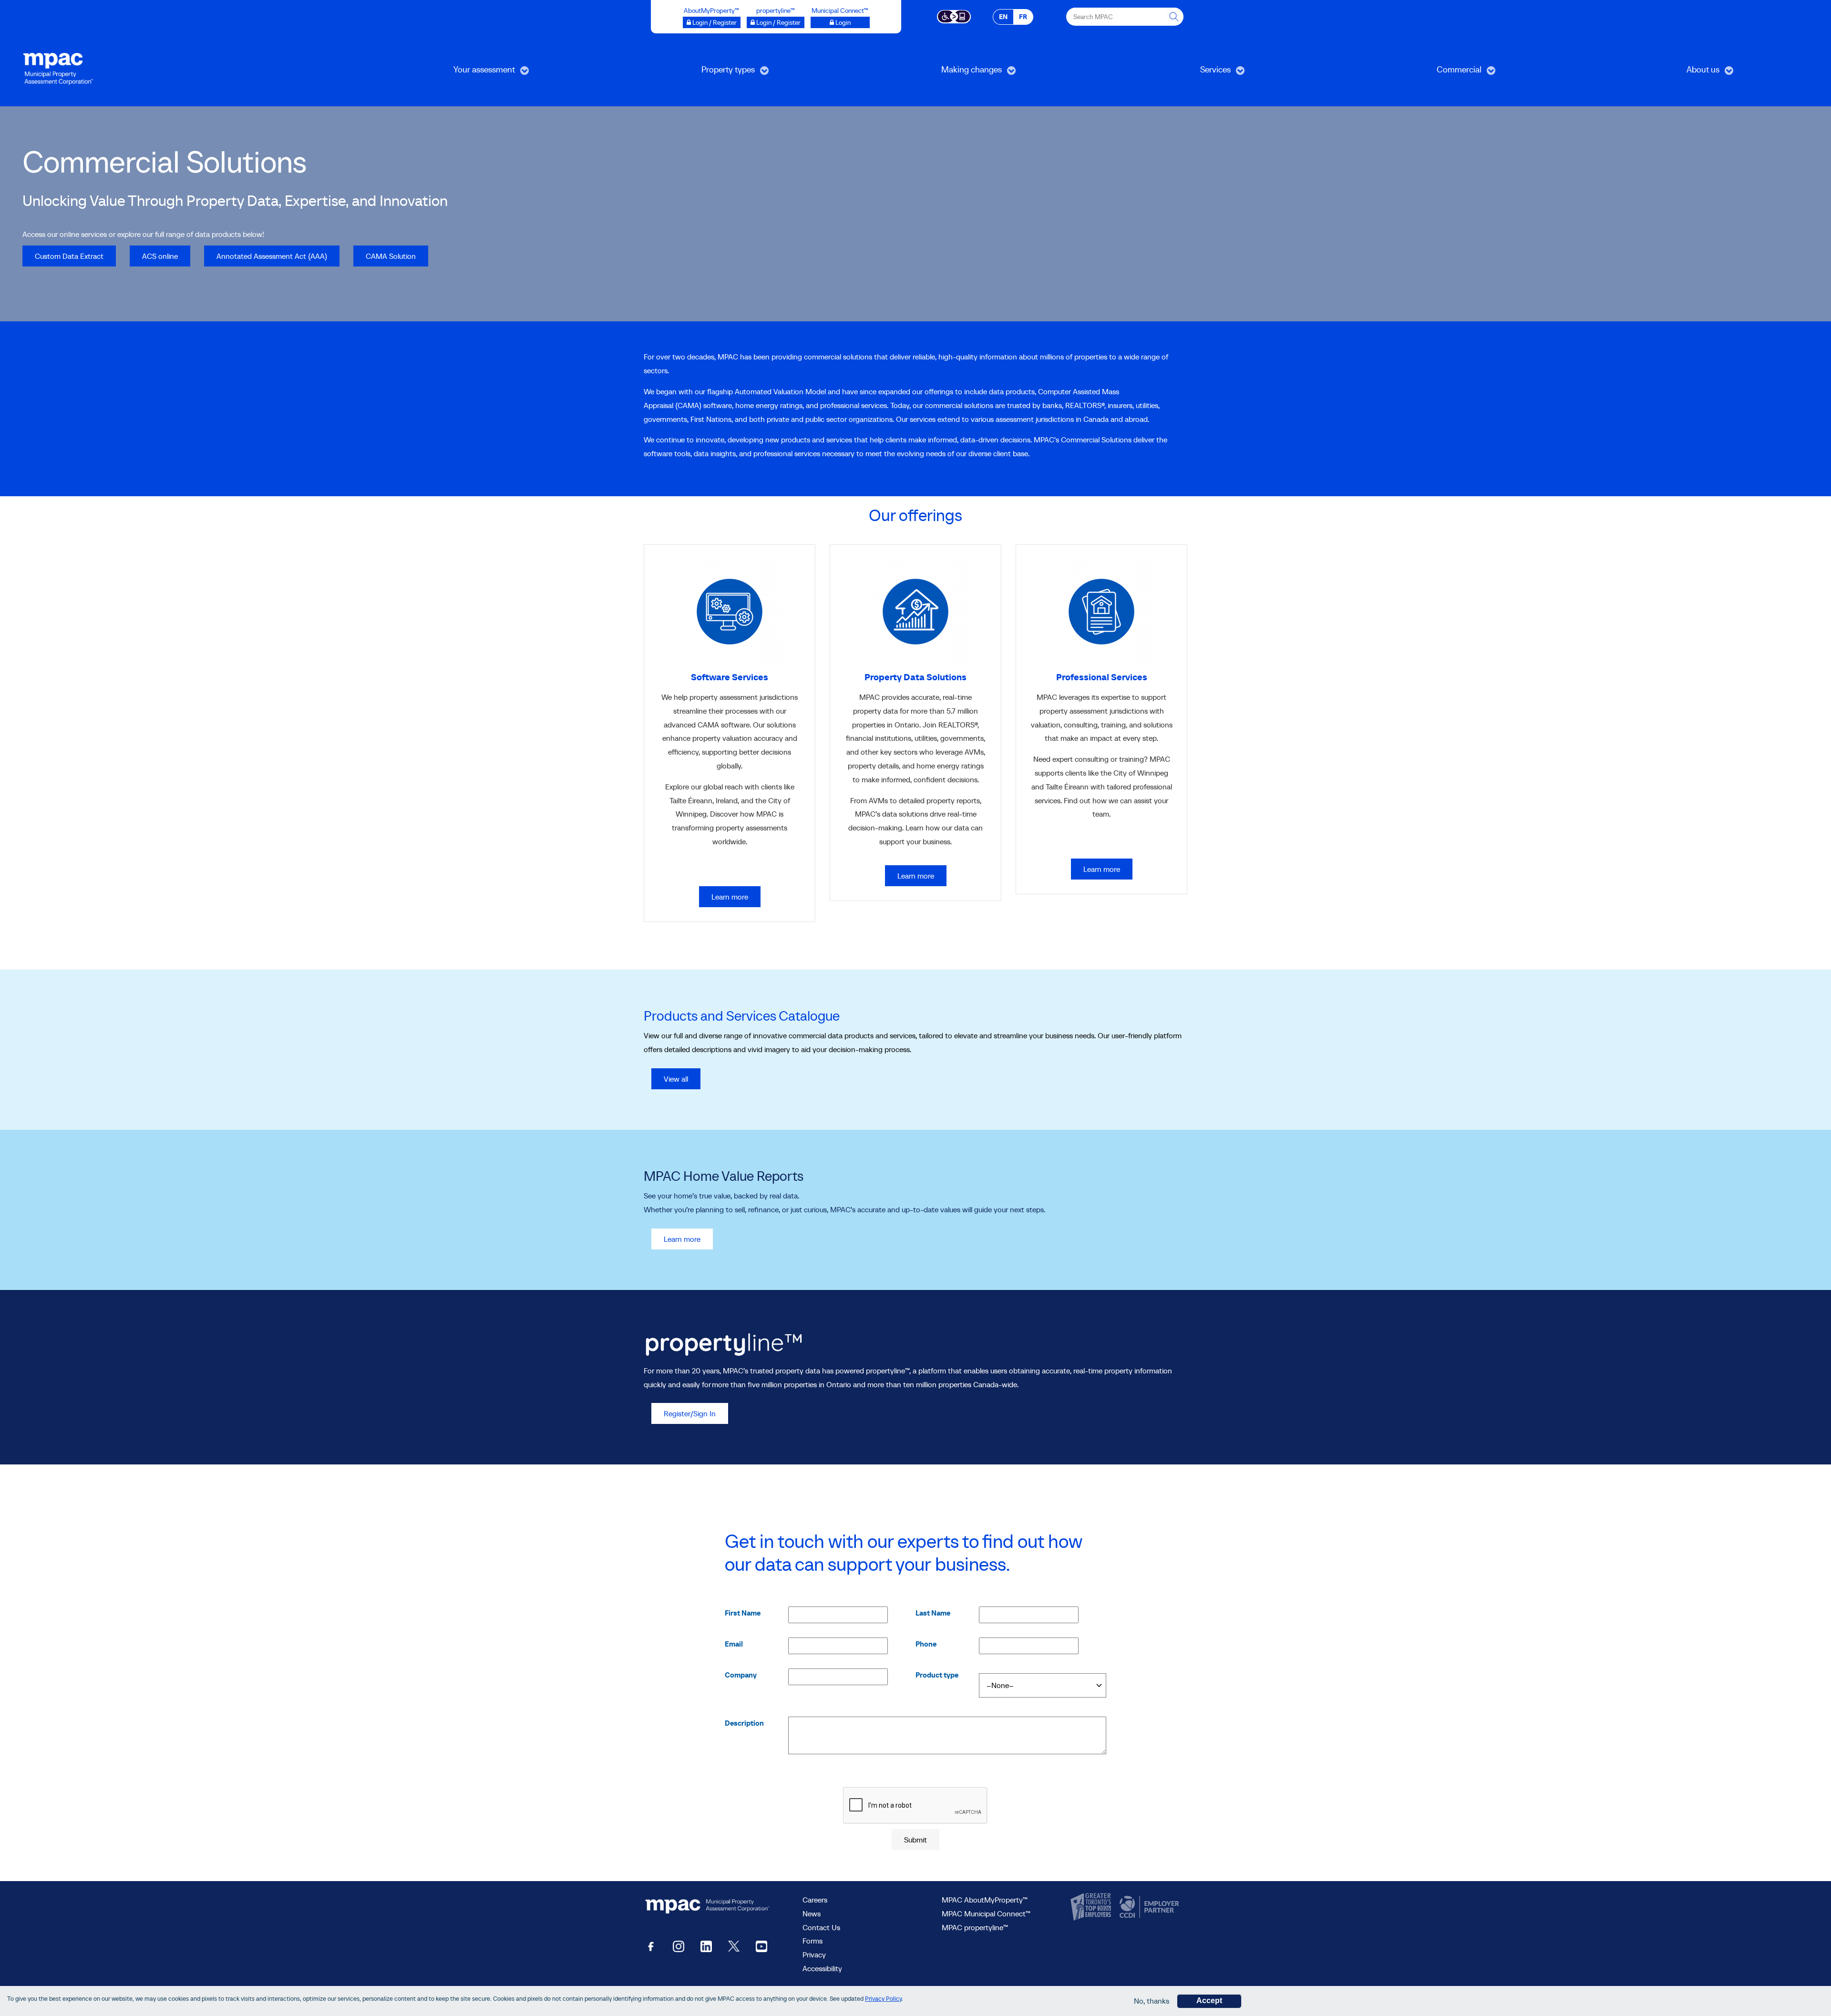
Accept (1209, 2001)
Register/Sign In (690, 1413)
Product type (937, 1675)
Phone (926, 1644)
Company (741, 1675)
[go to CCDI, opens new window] (1148, 1907)
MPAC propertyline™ (975, 1927)
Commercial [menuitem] (1411, 73)
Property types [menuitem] (681, 73)
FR (1023, 17)
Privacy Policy (883, 1999)
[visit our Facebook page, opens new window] (651, 1946)
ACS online (160, 256)
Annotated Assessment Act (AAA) (272, 256)
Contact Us (821, 1927)
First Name (743, 1613)
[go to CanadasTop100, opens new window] (1092, 1907)
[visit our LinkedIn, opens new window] (706, 1946)
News (812, 1914)
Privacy (814, 1955)
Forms (813, 1941)
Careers (815, 1900)
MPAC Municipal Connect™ (986, 1914)
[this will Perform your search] (1174, 17)
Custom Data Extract (69, 256)
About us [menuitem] (1651, 73)
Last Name (933, 1613)
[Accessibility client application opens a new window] (954, 16)
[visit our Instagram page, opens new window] (679, 1946)
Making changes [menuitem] (927, 73)
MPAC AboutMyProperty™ (985, 1900)
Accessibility (822, 1968)
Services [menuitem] (1163, 73)
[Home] (58, 68)
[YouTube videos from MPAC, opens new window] (761, 1946)
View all (676, 1079)
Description (744, 1723)
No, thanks (1152, 2001)
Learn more (730, 897)
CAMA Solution (391, 256)
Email (734, 1644)
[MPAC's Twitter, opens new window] (734, 1946)
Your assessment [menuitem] (440, 73)
